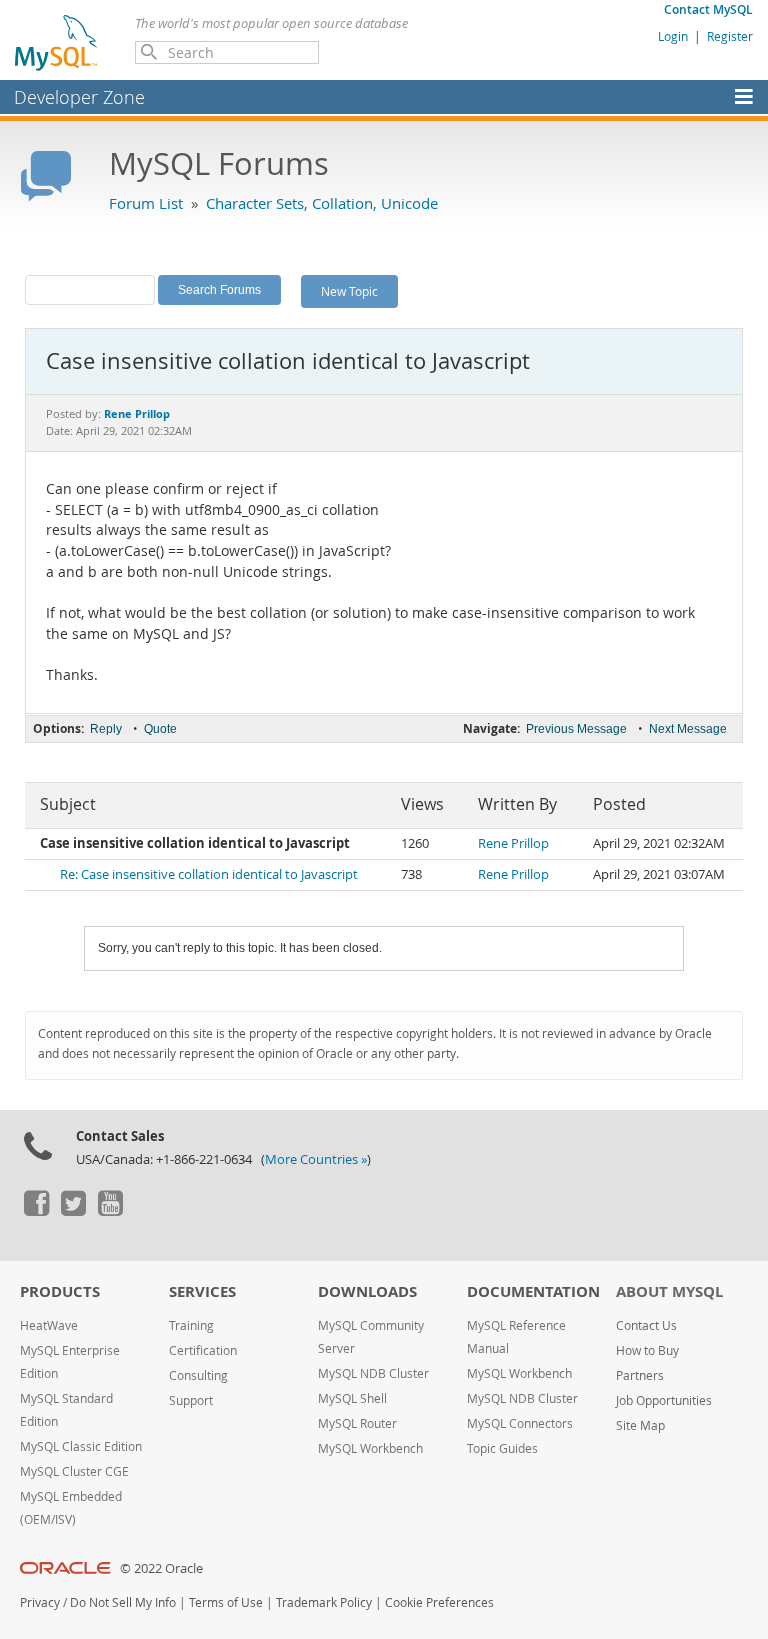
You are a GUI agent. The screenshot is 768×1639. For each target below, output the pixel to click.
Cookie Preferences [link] (439, 1602)
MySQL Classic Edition (81, 1446)
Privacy (40, 1602)
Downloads (367, 1291)
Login (673, 36)
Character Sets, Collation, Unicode (322, 203)
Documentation (533, 1291)
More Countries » (316, 1159)
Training (191, 1325)
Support (191, 1400)
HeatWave (49, 1325)
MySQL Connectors (520, 1423)
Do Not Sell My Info (123, 1602)
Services (202, 1291)
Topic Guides (502, 1448)
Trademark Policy (324, 1602)
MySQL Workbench (370, 1448)
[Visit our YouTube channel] (110, 1211)
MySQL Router (357, 1423)
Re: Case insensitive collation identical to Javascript (209, 874)
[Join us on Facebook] (36, 1211)
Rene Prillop (513, 843)
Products (60, 1291)
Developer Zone (79, 97)
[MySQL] (57, 42)
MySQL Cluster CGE (74, 1471)
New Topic (349, 291)
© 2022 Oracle (161, 1568)
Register (730, 36)
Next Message (688, 729)
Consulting (198, 1375)
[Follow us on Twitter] (73, 1211)
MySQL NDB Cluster (373, 1373)
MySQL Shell (352, 1398)
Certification (203, 1350)
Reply (106, 729)
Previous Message (576, 729)
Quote (160, 729)
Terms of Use (226, 1602)
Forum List (146, 203)
